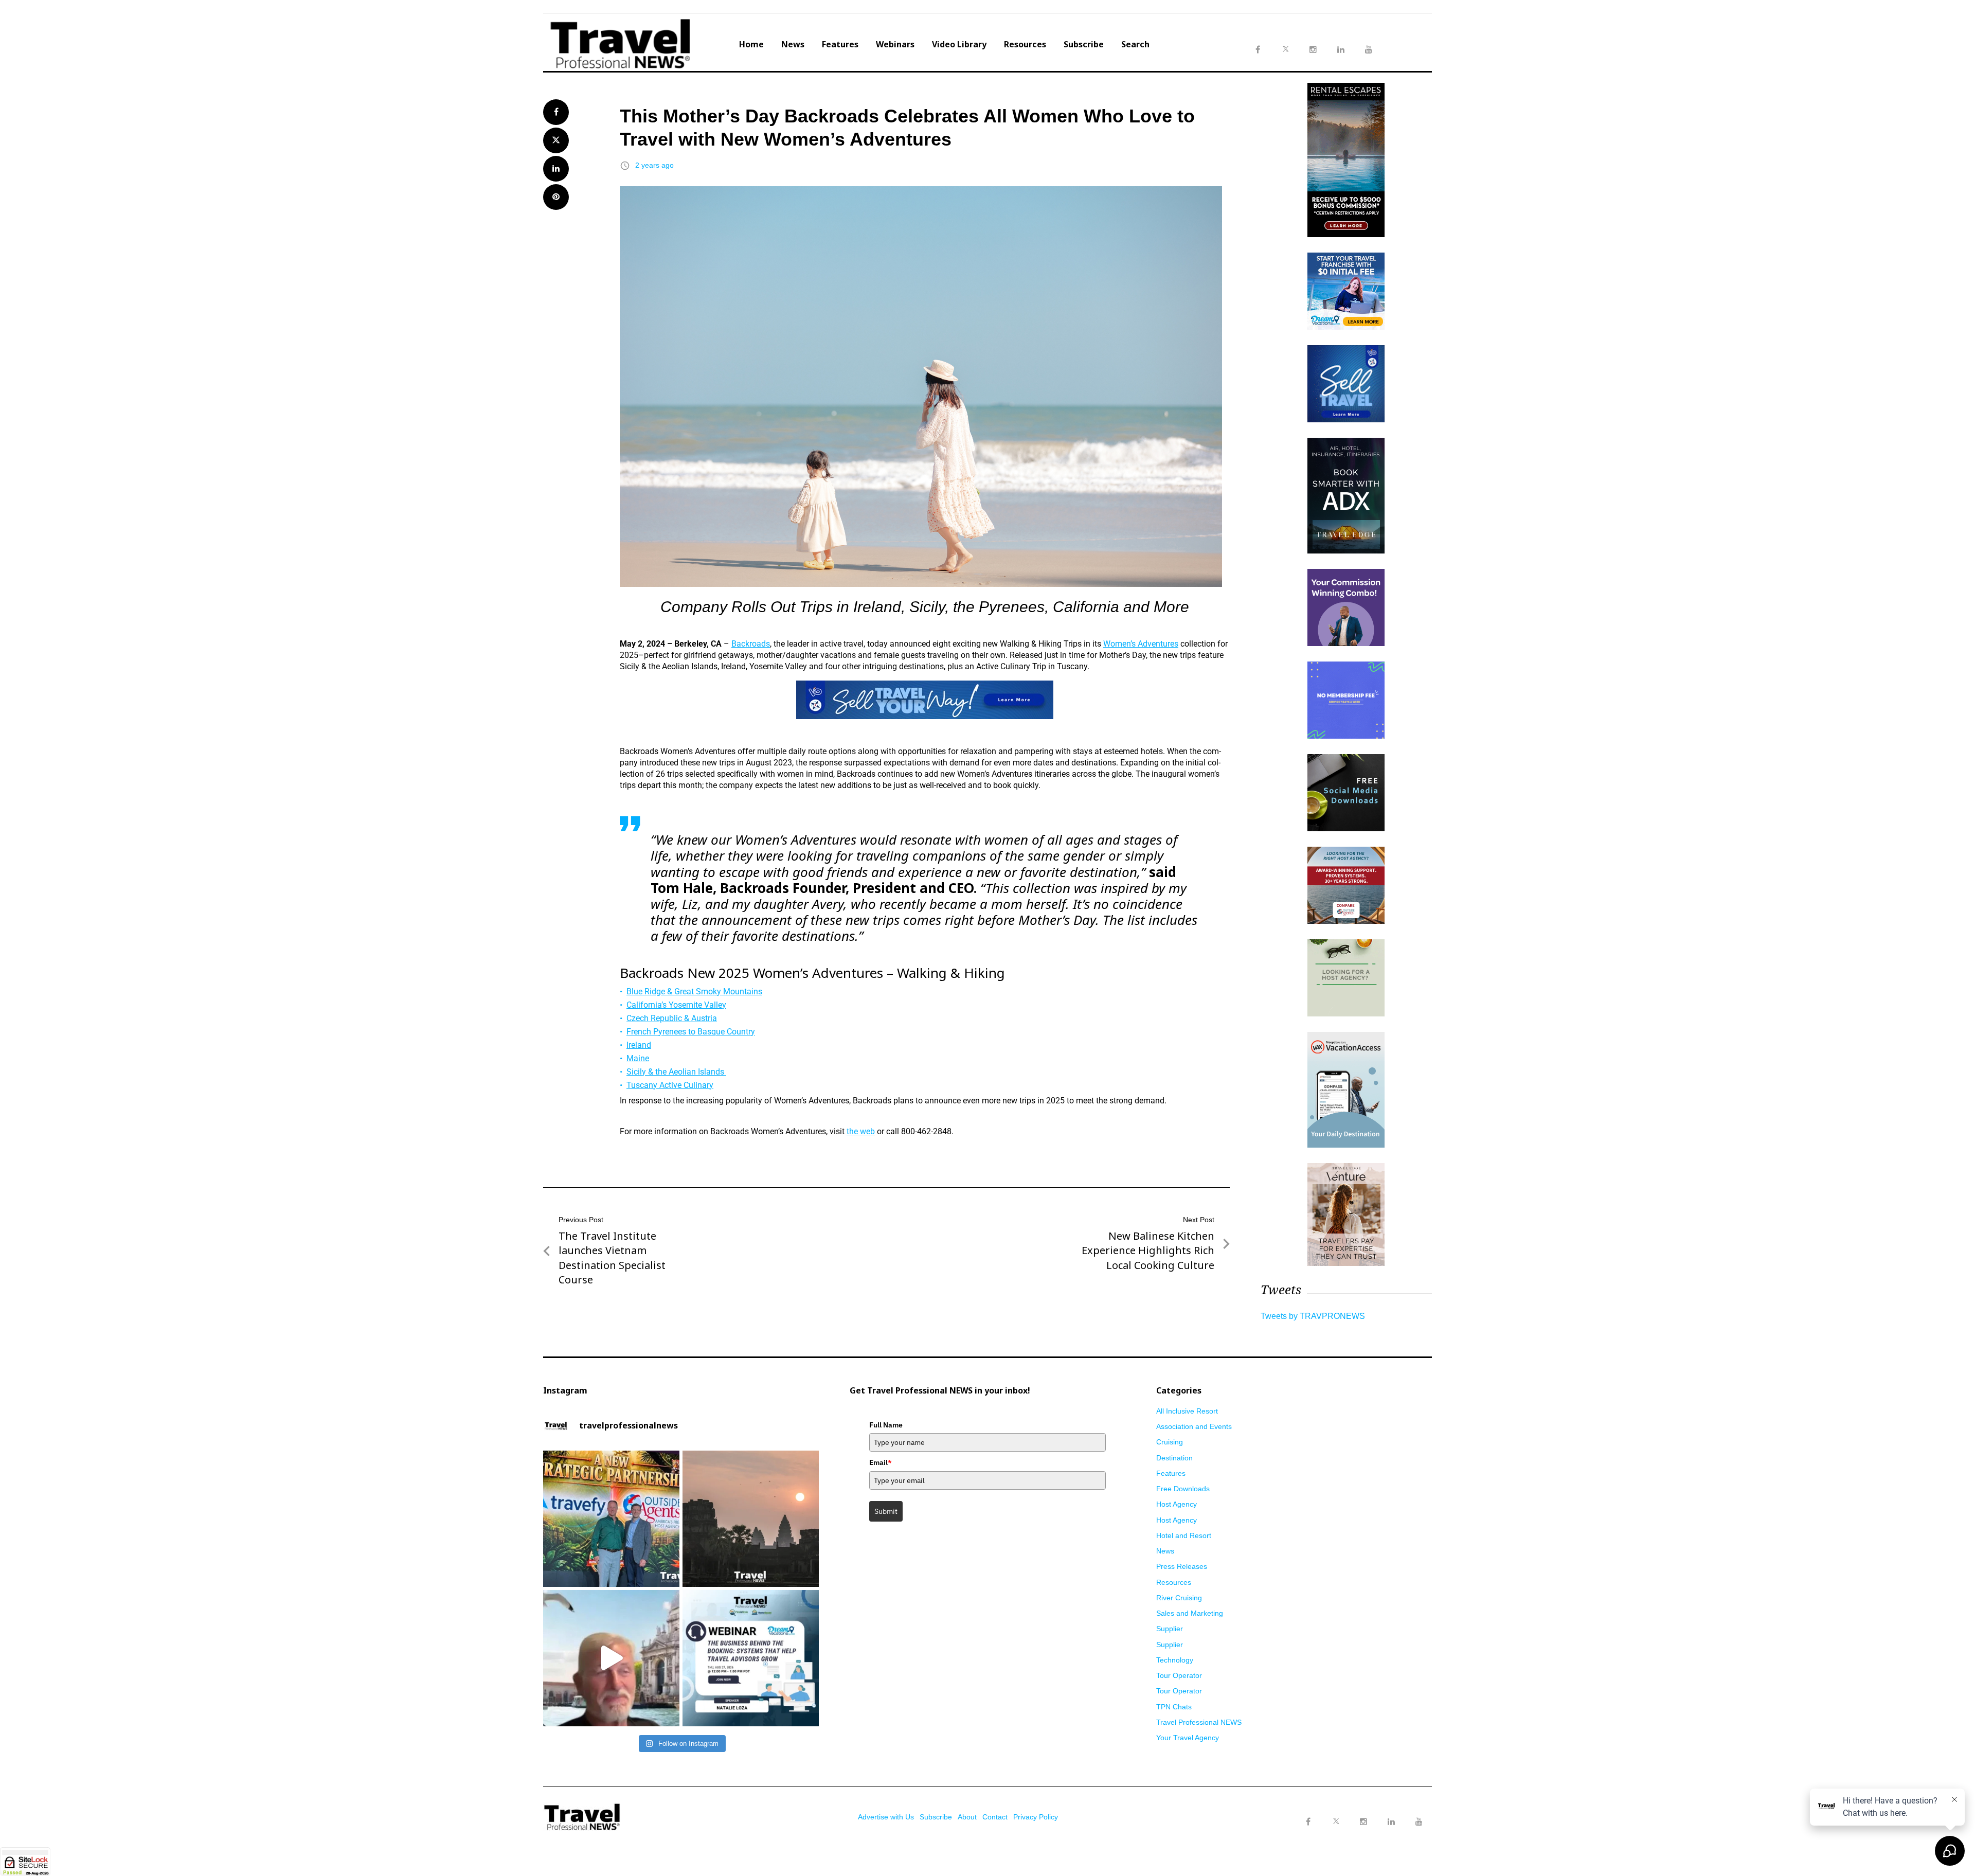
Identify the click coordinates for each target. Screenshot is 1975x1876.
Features (840, 44)
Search (1135, 44)
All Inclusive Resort (1187, 1411)
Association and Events (1194, 1426)
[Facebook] (1308, 1822)
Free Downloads (1183, 1489)
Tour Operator (1179, 1675)
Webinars (895, 44)
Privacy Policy (1036, 1817)
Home (751, 44)
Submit (886, 1511)
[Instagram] (1363, 1822)
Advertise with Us (886, 1817)
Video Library (959, 44)
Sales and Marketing (1190, 1613)
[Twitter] (1336, 1812)
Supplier (1170, 1629)
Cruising (1170, 1442)
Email (881, 1462)
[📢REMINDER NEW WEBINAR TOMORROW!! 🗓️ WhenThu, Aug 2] (751, 1658)
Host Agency (1177, 1504)
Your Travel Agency (1188, 1738)
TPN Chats (1174, 1707)
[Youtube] (1419, 1822)
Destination (1174, 1458)
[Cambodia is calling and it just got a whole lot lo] (751, 1519)
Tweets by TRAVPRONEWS (1313, 1316)
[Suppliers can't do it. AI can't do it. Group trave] (611, 1658)
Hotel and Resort (1184, 1535)
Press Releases (1182, 1566)
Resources (1025, 44)
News (793, 44)
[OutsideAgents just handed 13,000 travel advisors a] (611, 1519)
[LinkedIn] (1391, 1822)
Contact (995, 1817)
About (967, 1817)
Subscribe (1084, 44)
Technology (1175, 1660)
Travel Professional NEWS (1199, 1722)
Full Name (886, 1425)
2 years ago (654, 165)
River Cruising (1179, 1598)
